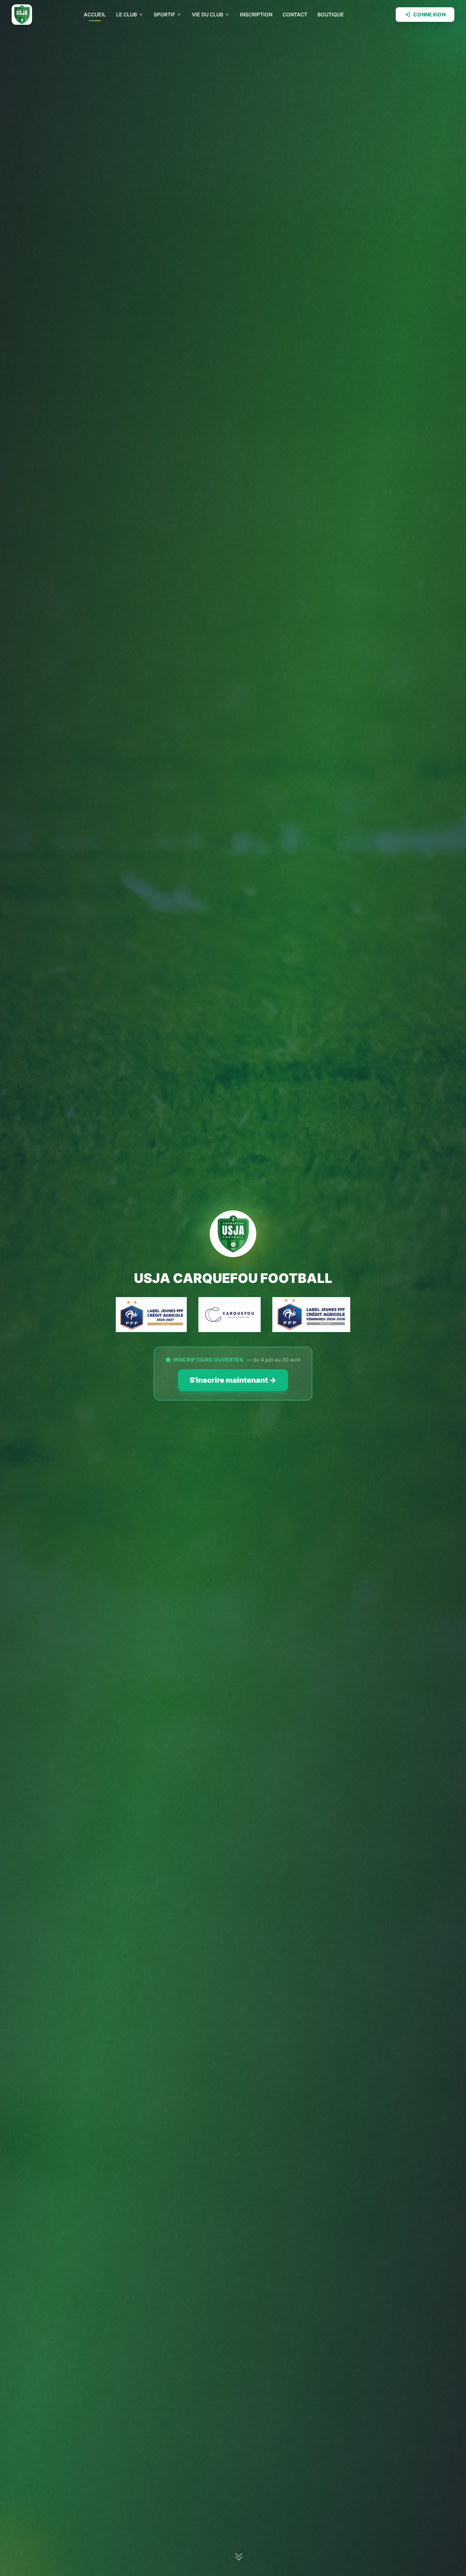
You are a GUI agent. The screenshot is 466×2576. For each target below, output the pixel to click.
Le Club (127, 14)
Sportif (164, 14)
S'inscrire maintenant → (233, 1380)
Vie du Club (208, 14)
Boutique (331, 14)
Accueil (95, 14)
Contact (295, 14)
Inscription (256, 14)
